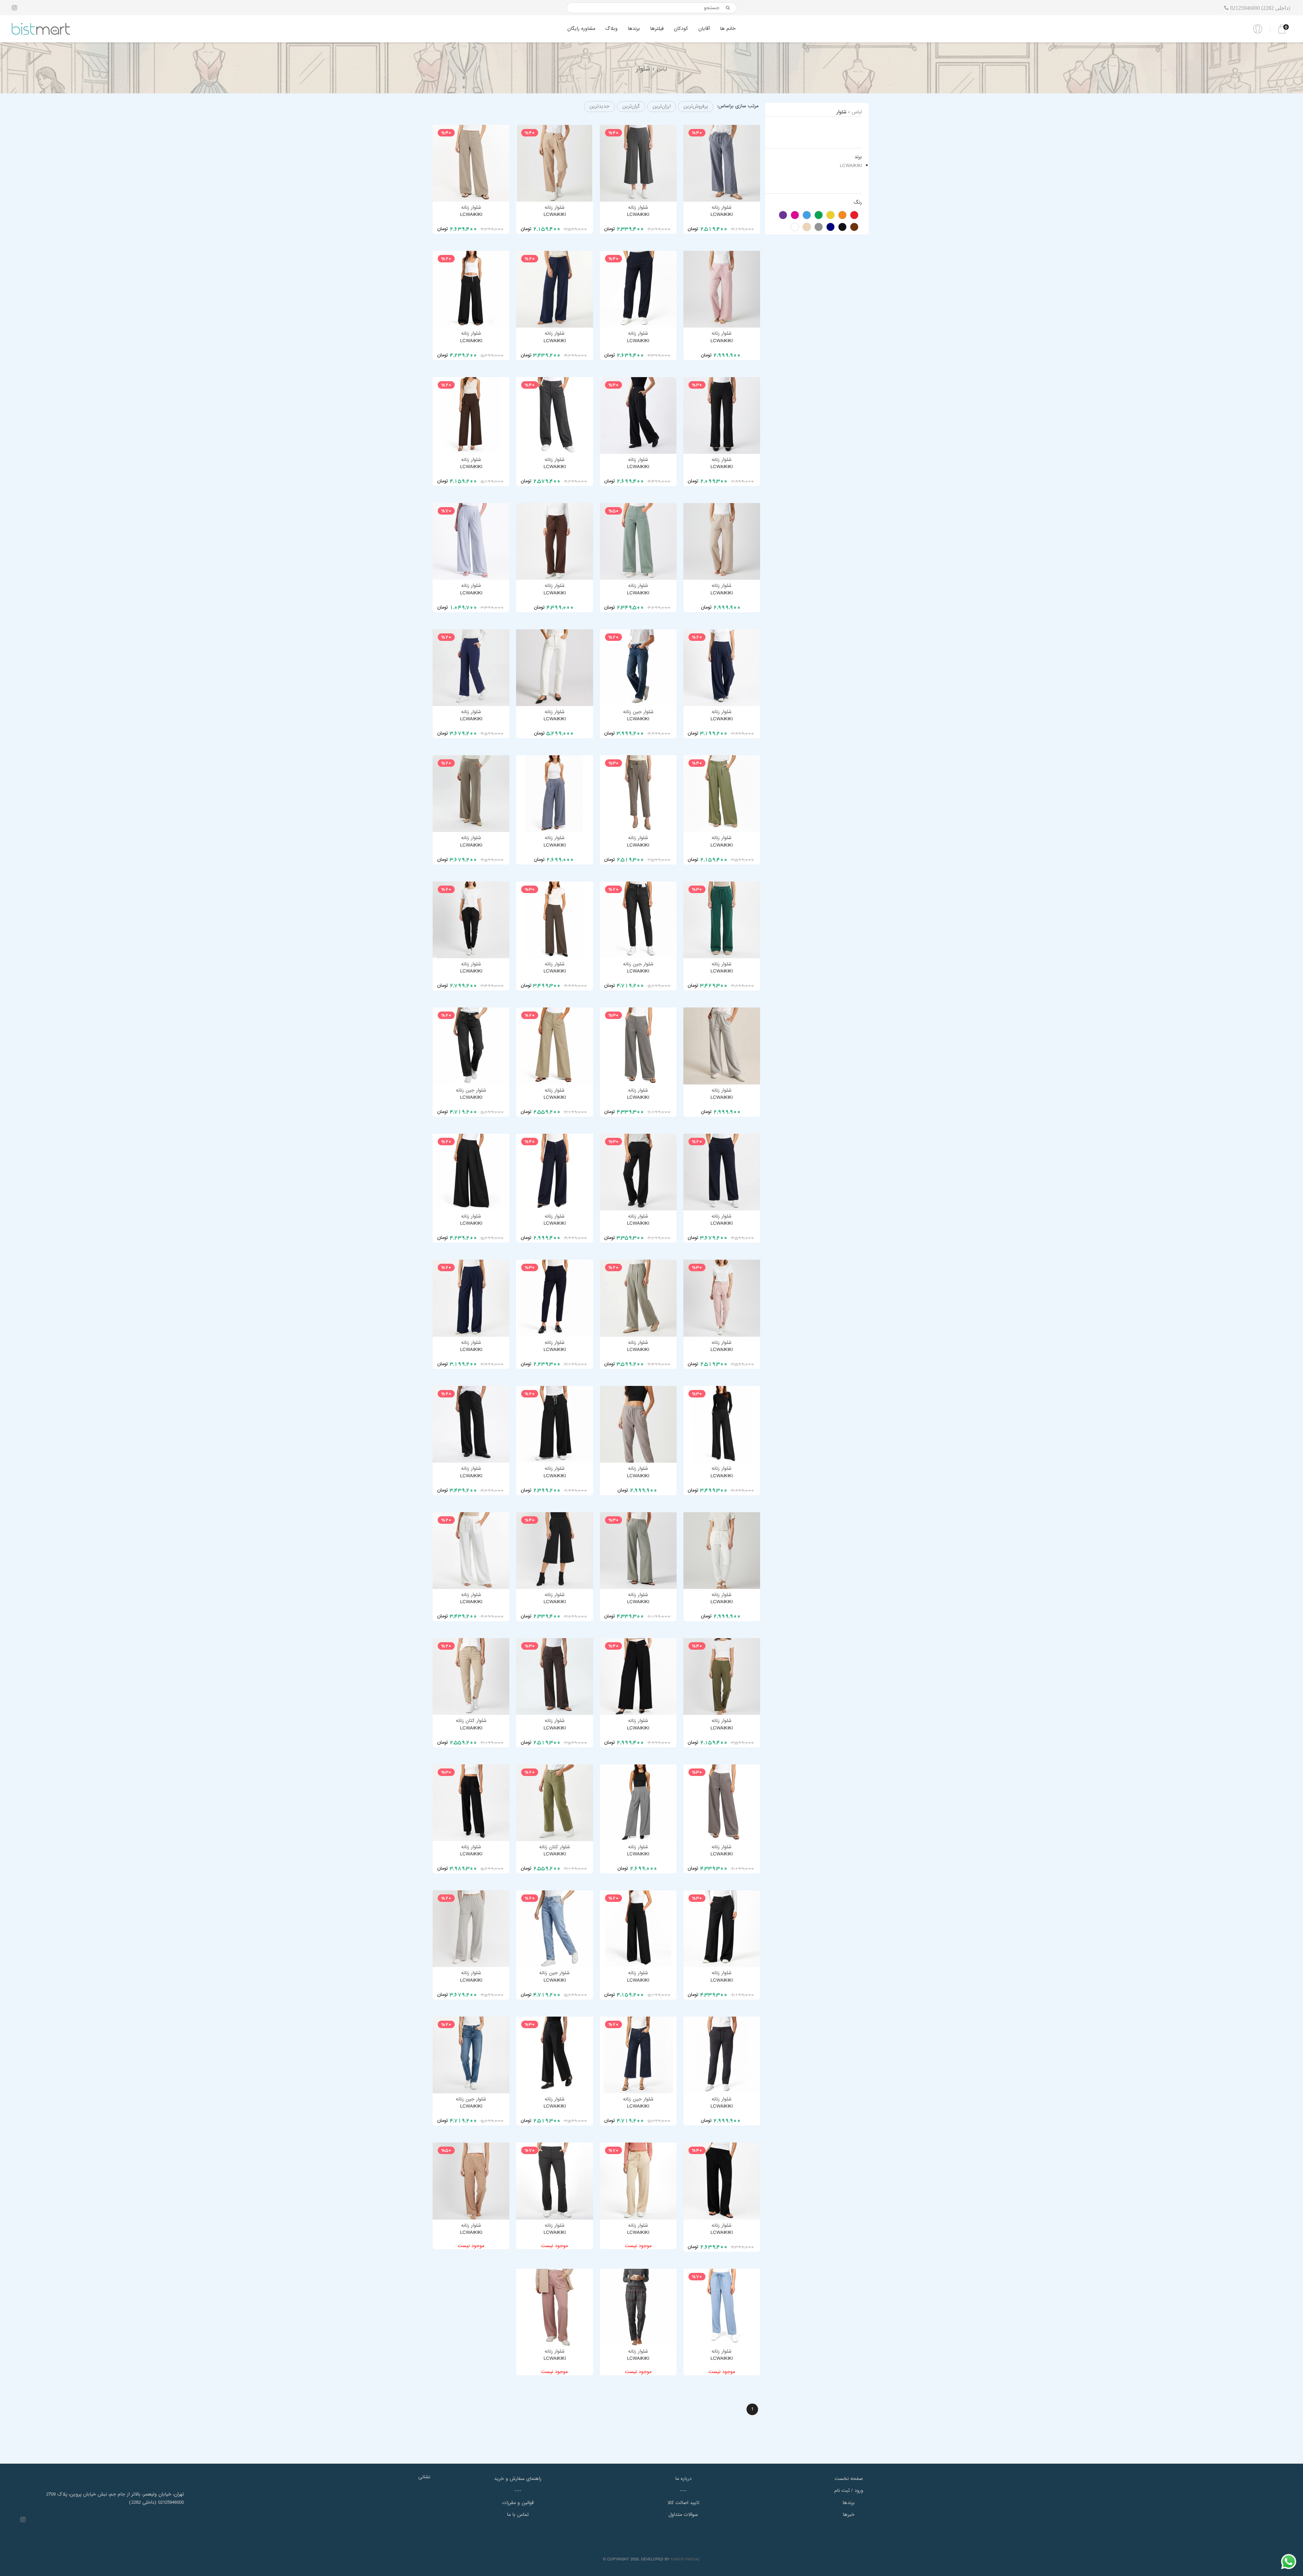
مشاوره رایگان (581, 29)
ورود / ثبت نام (849, 2490)
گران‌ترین (631, 106)
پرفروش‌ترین (696, 106)
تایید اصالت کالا (683, 2503)
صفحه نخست (849, 2479)
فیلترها (657, 29)
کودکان (681, 29)
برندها (634, 29)
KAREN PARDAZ (685, 2559)
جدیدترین (599, 106)
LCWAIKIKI (851, 166)
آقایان (704, 29)
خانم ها (728, 29)
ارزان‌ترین (662, 106)
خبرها (849, 2515)
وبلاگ (611, 29)
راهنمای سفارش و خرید (518, 2479)
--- (518, 2490)
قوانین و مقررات (518, 2503)
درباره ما (683, 2479)
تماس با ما (518, 2515)
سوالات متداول (683, 2515)
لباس (662, 69)
